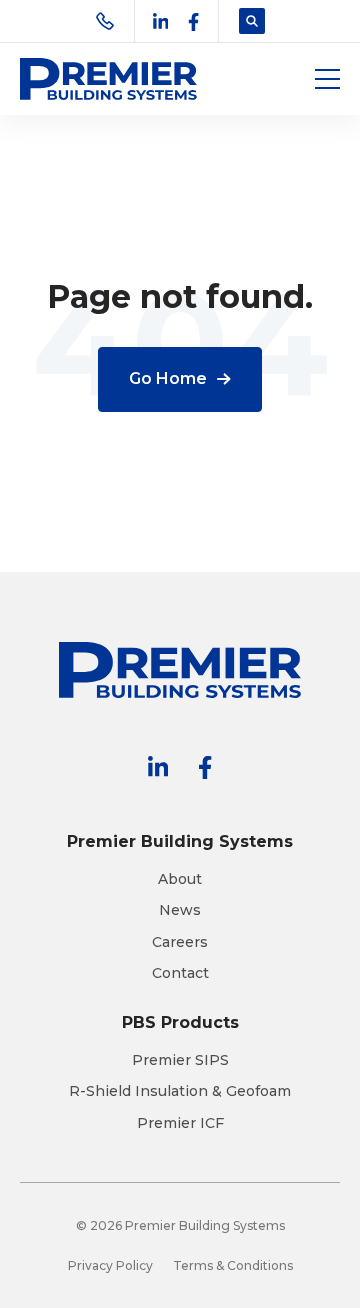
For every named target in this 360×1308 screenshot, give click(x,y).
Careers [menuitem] (180, 942)
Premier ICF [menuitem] (180, 1123)
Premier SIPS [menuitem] (180, 1060)
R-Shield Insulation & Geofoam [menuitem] (180, 1091)
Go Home (168, 378)
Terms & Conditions (233, 1265)
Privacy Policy (110, 1265)
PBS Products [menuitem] (180, 1022)
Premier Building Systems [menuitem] (180, 841)
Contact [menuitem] (180, 973)
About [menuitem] (180, 879)
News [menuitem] (180, 910)
